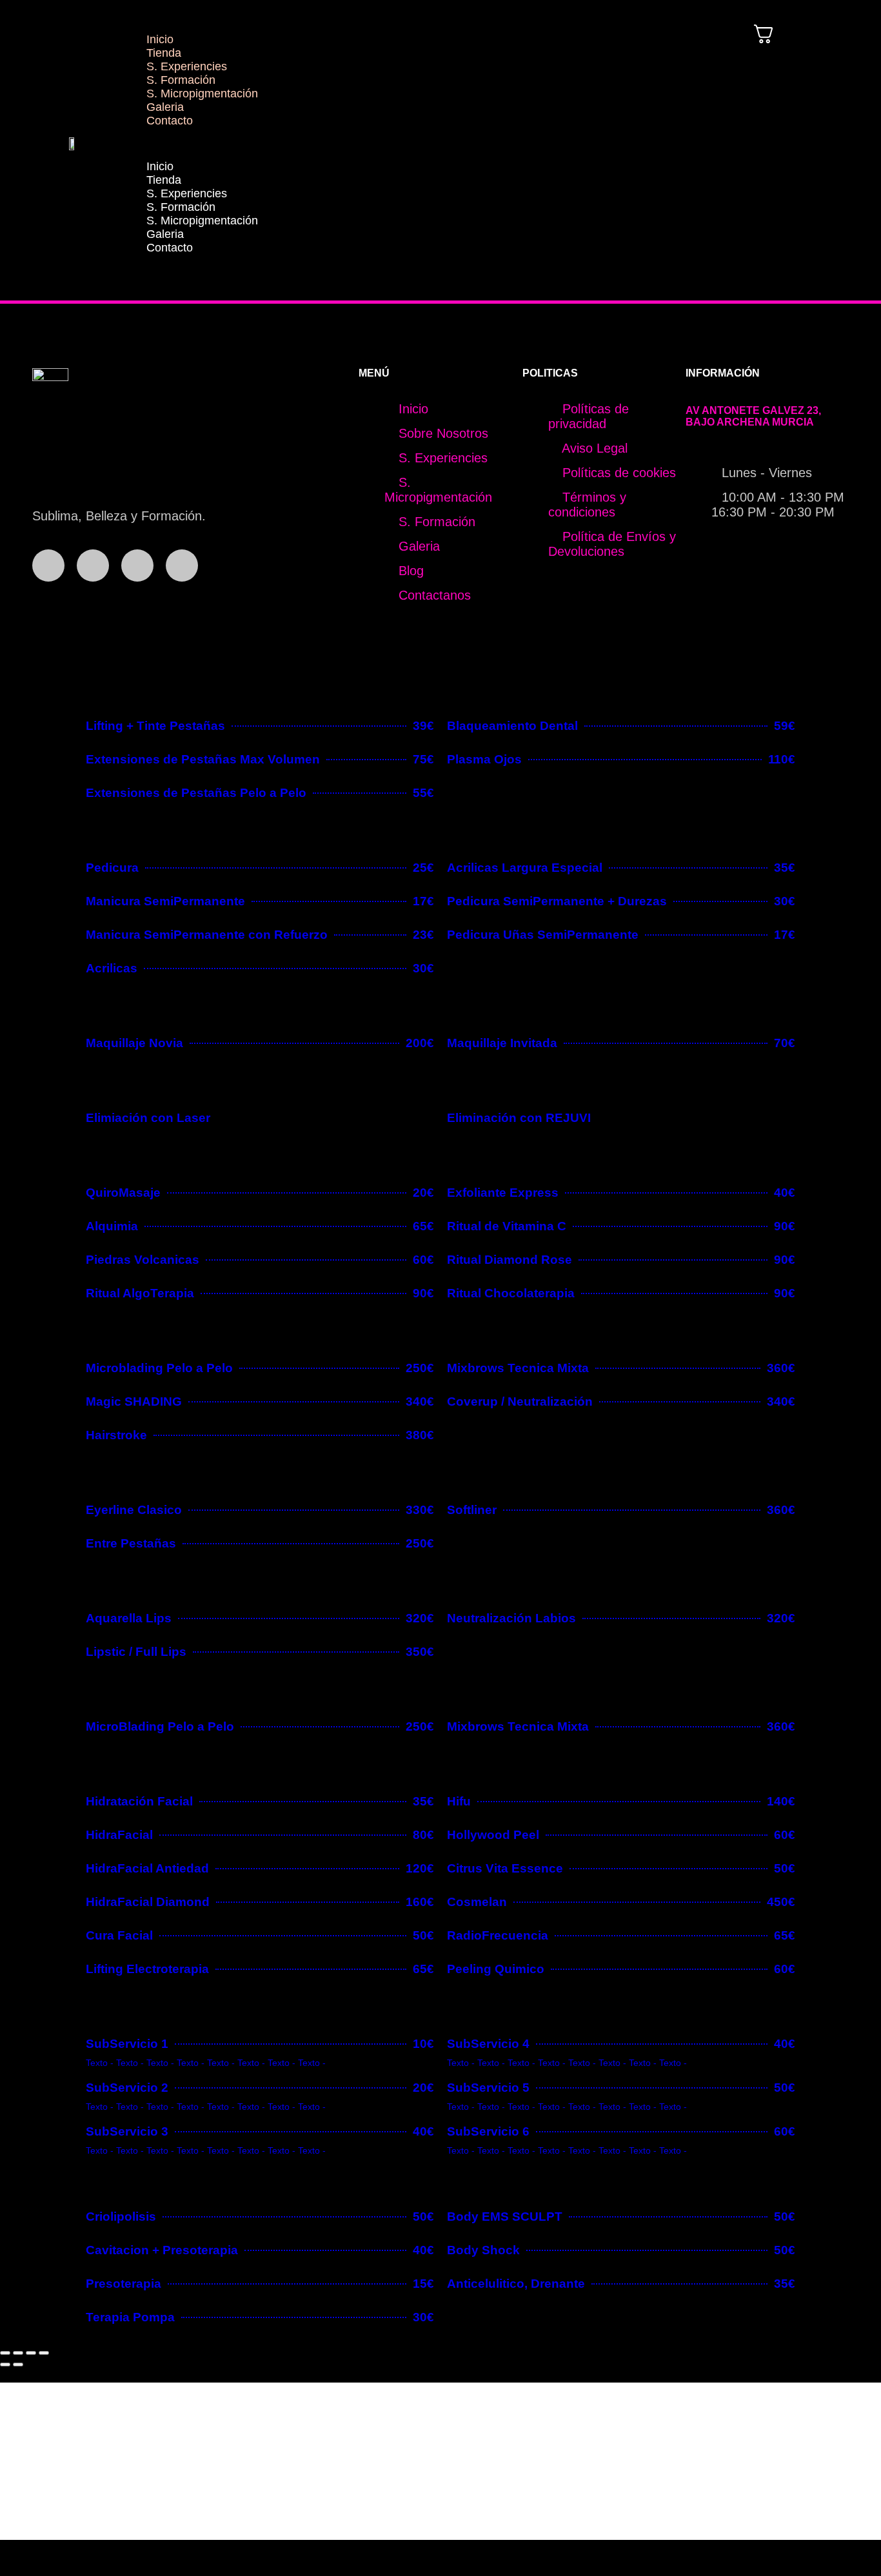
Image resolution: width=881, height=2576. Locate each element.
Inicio (160, 39)
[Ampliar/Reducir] (5, 2353)
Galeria (165, 107)
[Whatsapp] (137, 565)
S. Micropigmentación (202, 93)
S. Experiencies (187, 66)
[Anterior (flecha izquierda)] (5, 2365)
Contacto (170, 121)
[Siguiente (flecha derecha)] (18, 2365)
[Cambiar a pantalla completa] (18, 2353)
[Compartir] (31, 2353)
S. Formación (181, 80)
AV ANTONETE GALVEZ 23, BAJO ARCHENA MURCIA (753, 416)
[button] (415, 144)
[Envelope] (182, 565)
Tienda (164, 53)
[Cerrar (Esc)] (44, 2353)
